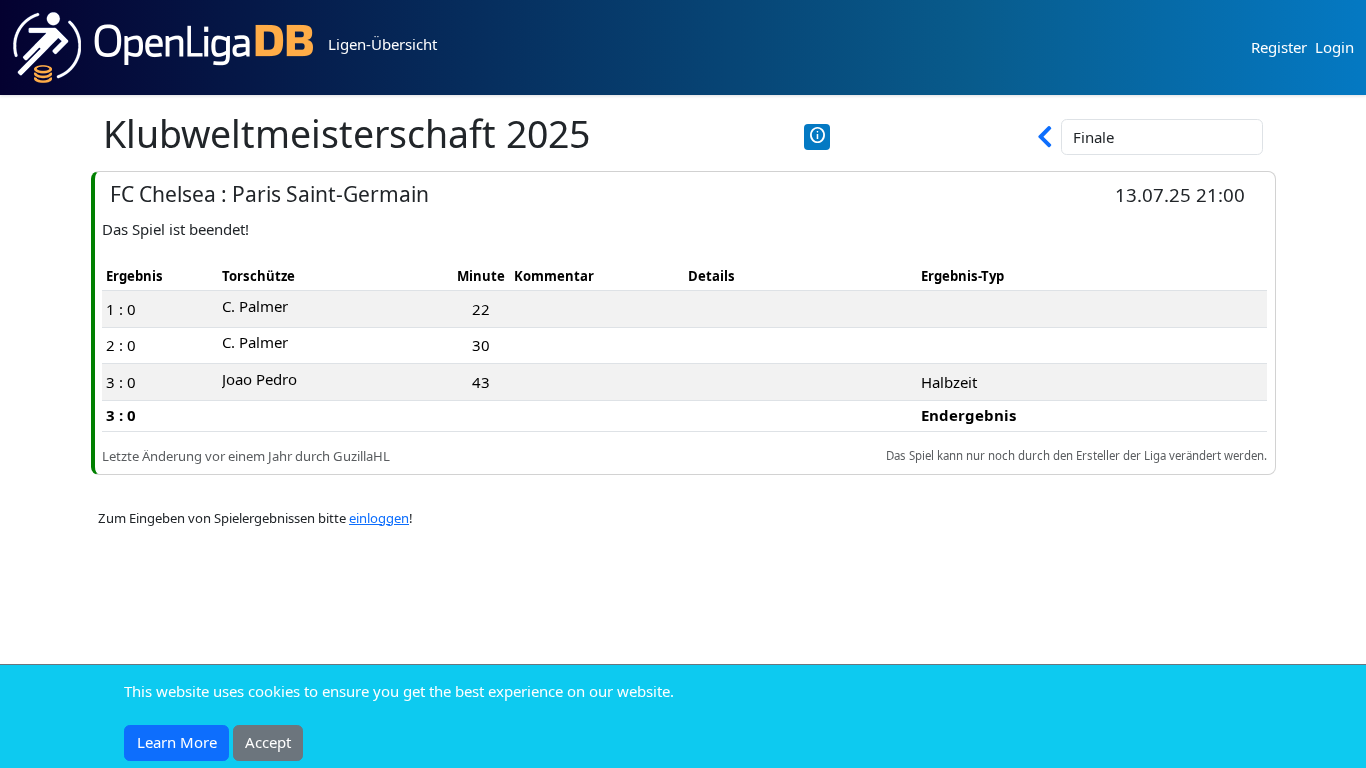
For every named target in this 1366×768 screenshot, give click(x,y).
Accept (268, 742)
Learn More (177, 742)
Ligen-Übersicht (382, 44)
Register (1279, 47)
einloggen (379, 518)
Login (1334, 47)
